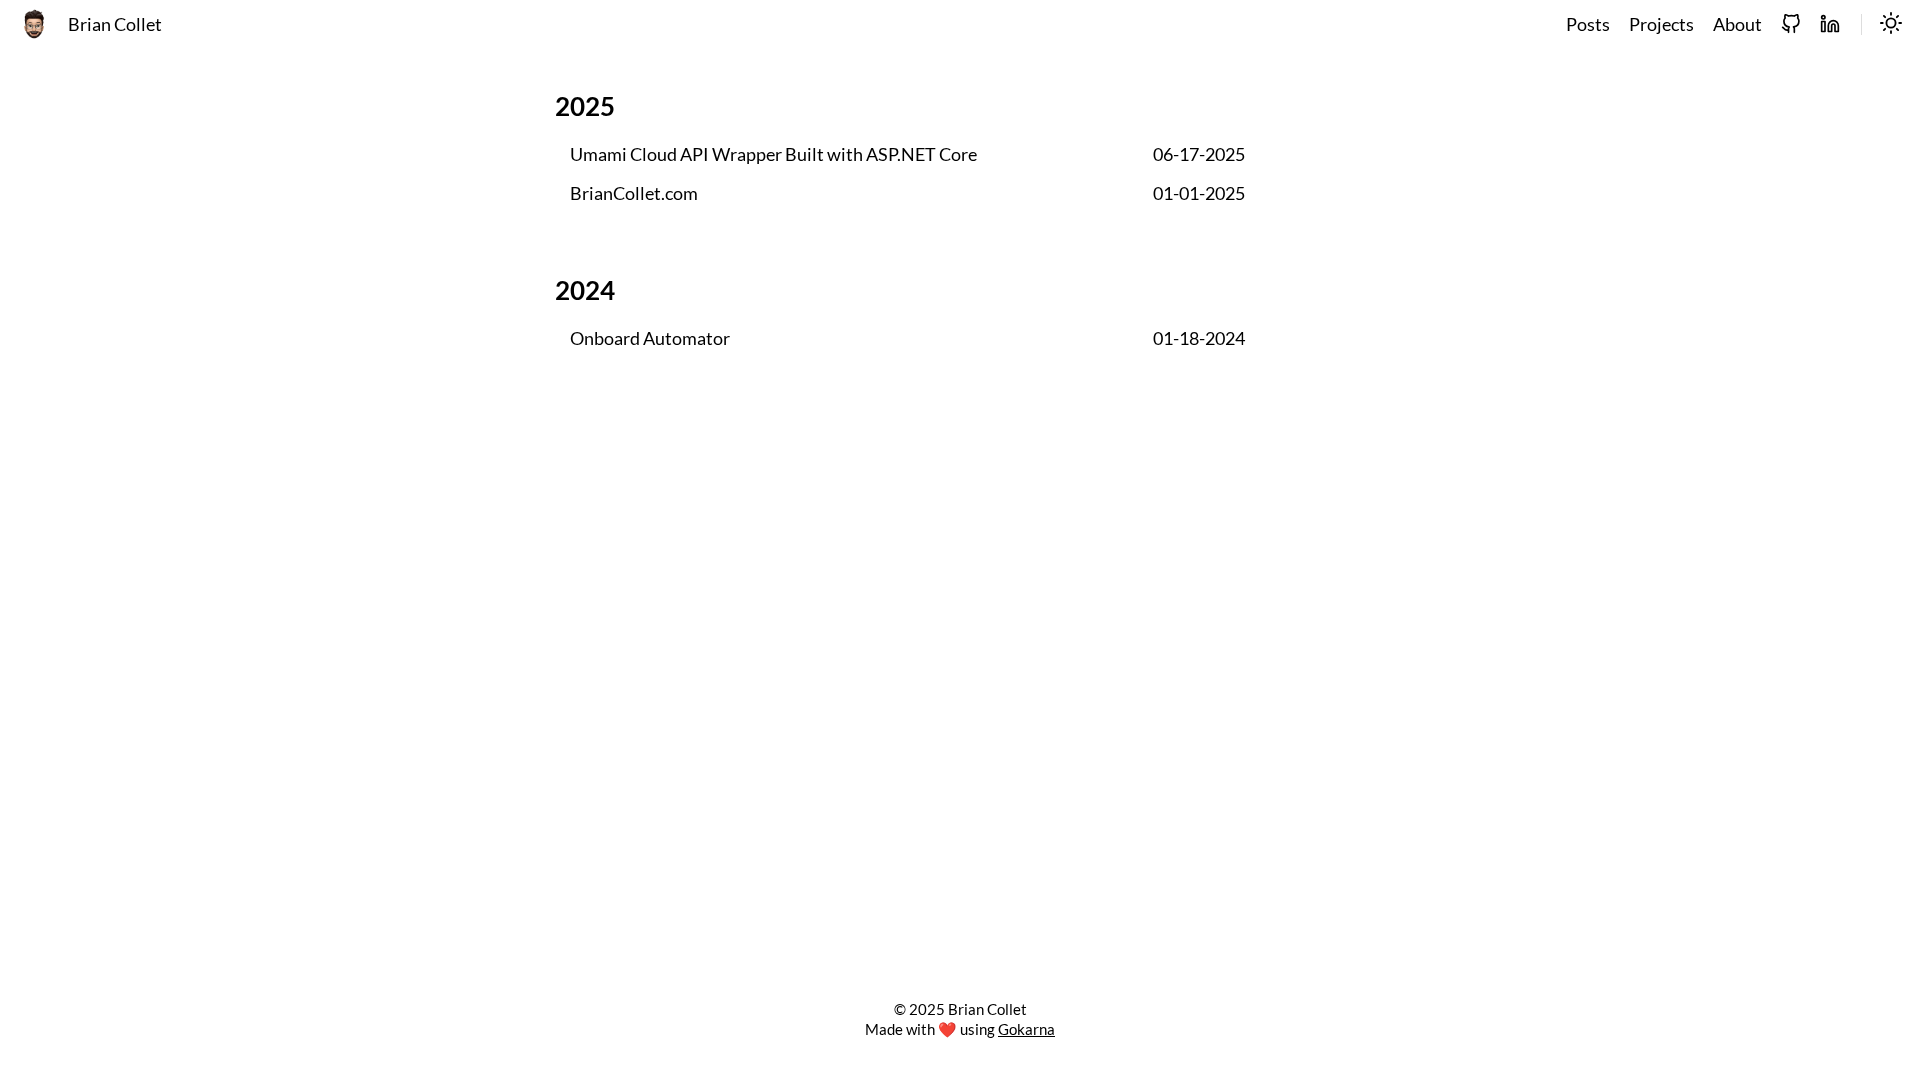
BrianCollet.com (634, 193)
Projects (1661, 24)
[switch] (1891, 25)
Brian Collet (115, 24)
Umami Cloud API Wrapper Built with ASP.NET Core (773, 154)
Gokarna (1026, 1029)
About (1737, 24)
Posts (1588, 24)
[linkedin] (1830, 25)
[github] (1791, 25)
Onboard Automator (650, 338)
